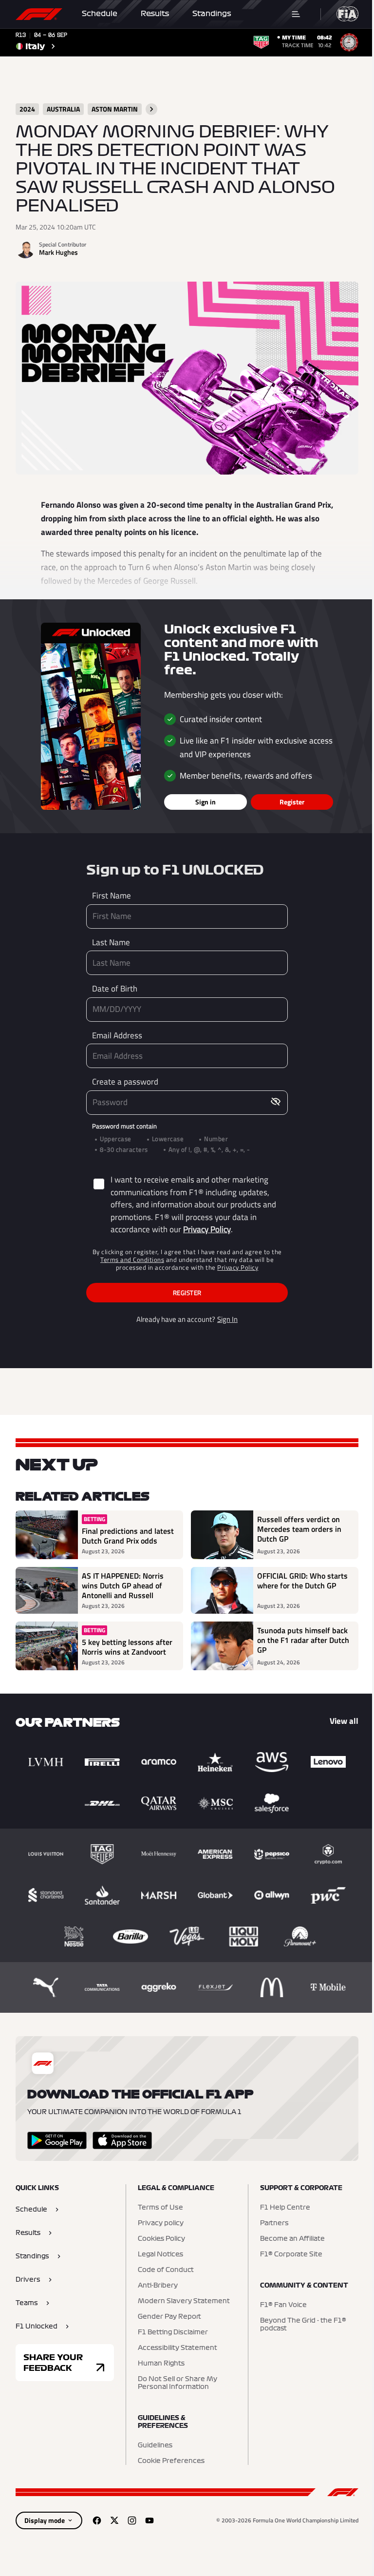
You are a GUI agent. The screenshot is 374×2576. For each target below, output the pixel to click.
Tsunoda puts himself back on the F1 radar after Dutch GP (303, 1641)
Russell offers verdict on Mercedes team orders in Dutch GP (299, 1529)
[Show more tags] (151, 109)
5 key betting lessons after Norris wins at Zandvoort (127, 1647)
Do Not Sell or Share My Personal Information (178, 2383)
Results (155, 14)
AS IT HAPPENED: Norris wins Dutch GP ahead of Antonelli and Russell (123, 1585)
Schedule (100, 14)
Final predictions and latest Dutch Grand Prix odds (128, 1536)
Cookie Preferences (171, 2461)
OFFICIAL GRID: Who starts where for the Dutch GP (302, 1581)
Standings (212, 14)
